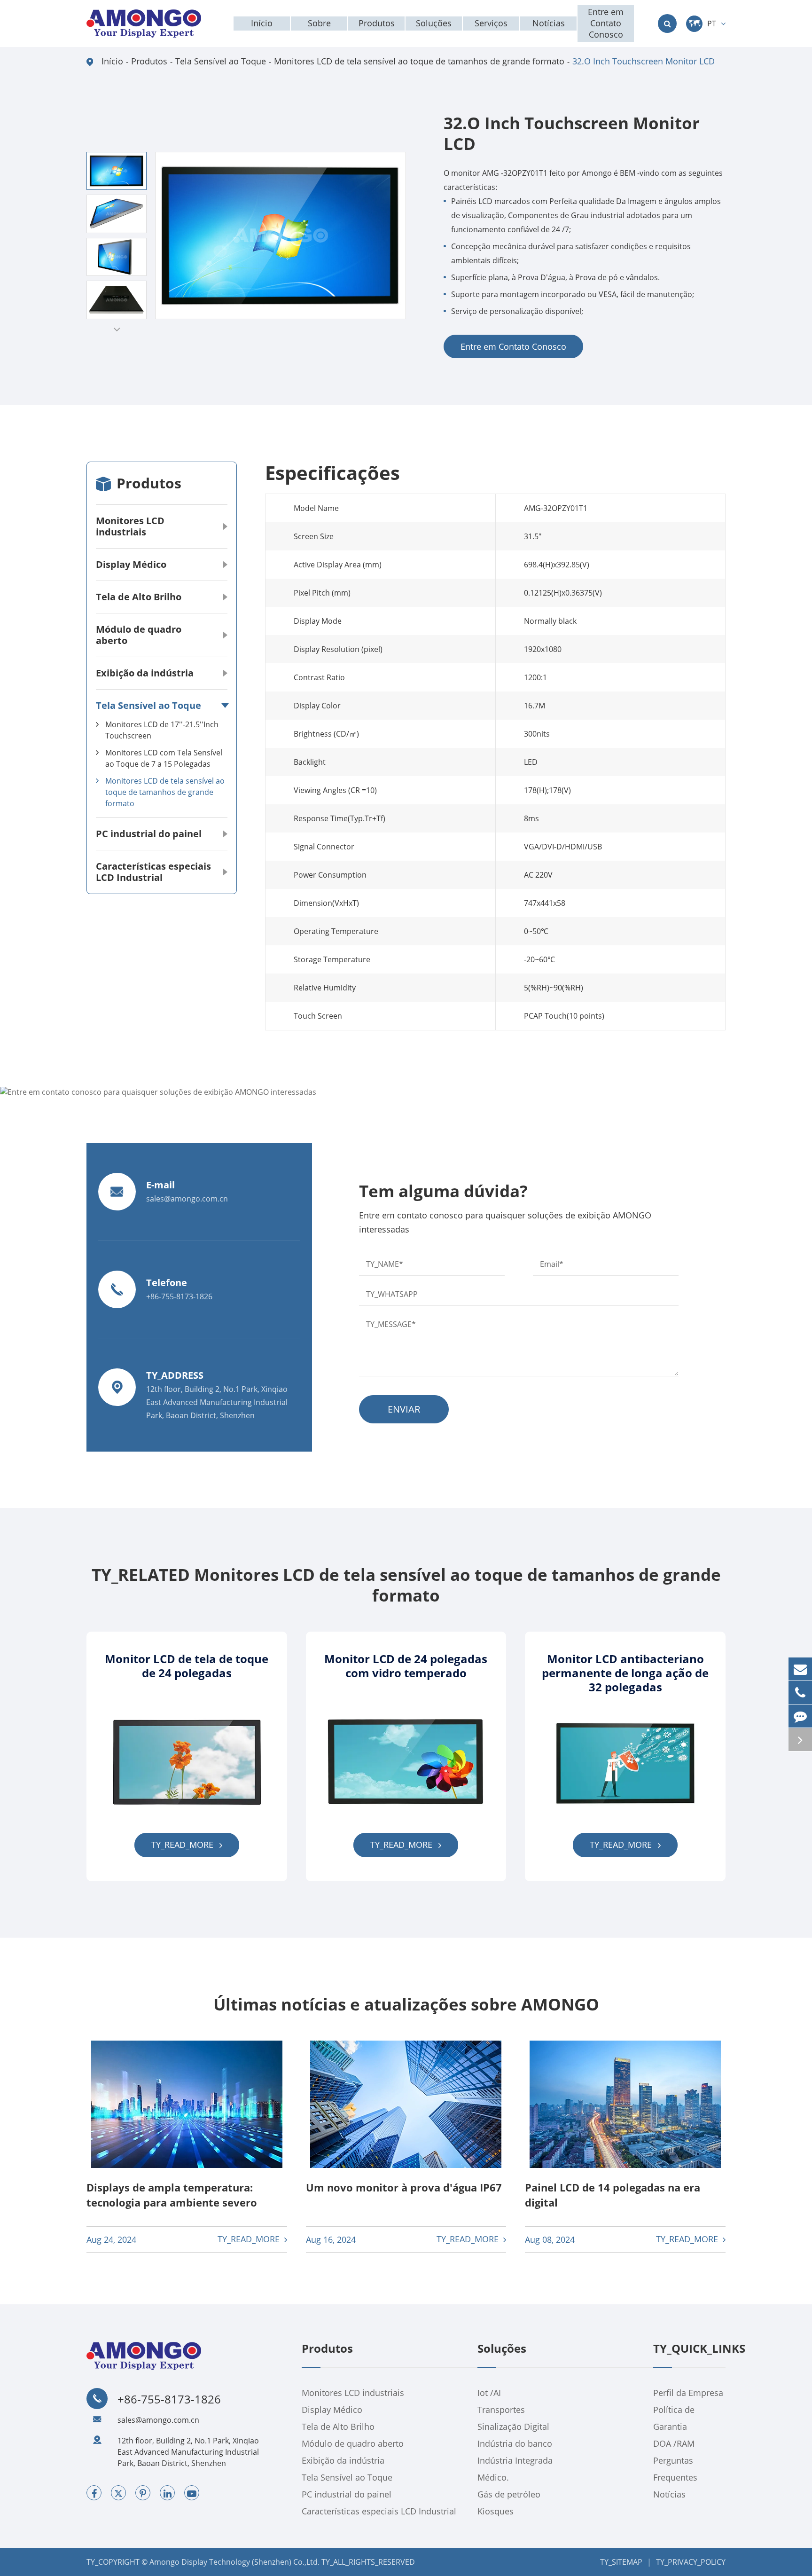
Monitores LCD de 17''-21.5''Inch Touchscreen (162, 730)
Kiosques (496, 2511)
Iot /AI (489, 2393)
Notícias (669, 2494)
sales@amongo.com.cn (158, 2420)
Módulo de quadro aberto (139, 635)
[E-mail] (800, 1669)
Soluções (502, 2349)
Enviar (404, 1409)
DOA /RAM (674, 2443)
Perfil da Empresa (688, 2393)
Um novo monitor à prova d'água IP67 (404, 2187)
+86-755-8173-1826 (169, 2399)
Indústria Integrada (515, 2460)
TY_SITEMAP (621, 2562)
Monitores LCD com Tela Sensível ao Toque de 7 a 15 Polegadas (164, 758)
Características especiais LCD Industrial (153, 872)
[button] (117, 329)
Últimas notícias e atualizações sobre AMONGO (406, 2004)
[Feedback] (800, 1716)
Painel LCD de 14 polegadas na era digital (613, 2195)
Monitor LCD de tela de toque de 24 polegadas (187, 1666)
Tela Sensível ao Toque (221, 61)
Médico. (493, 2477)
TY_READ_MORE (183, 1845)
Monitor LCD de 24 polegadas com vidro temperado (406, 1666)
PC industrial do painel (149, 834)
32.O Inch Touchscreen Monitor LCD (644, 61)
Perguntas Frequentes (675, 2469)
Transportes (501, 2410)
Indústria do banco (515, 2443)
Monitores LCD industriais (130, 526)
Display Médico (131, 564)
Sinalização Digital (513, 2427)
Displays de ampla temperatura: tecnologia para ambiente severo (172, 2195)
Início (112, 61)
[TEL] (800, 1692)
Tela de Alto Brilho (139, 597)
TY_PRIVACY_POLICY (691, 2562)
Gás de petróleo (509, 2494)
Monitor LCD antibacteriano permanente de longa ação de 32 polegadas (625, 1673)
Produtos (149, 61)
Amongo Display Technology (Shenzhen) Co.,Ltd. (234, 2562)
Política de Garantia (674, 2418)
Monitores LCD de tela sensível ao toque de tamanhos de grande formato (419, 61)
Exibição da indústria (145, 673)
